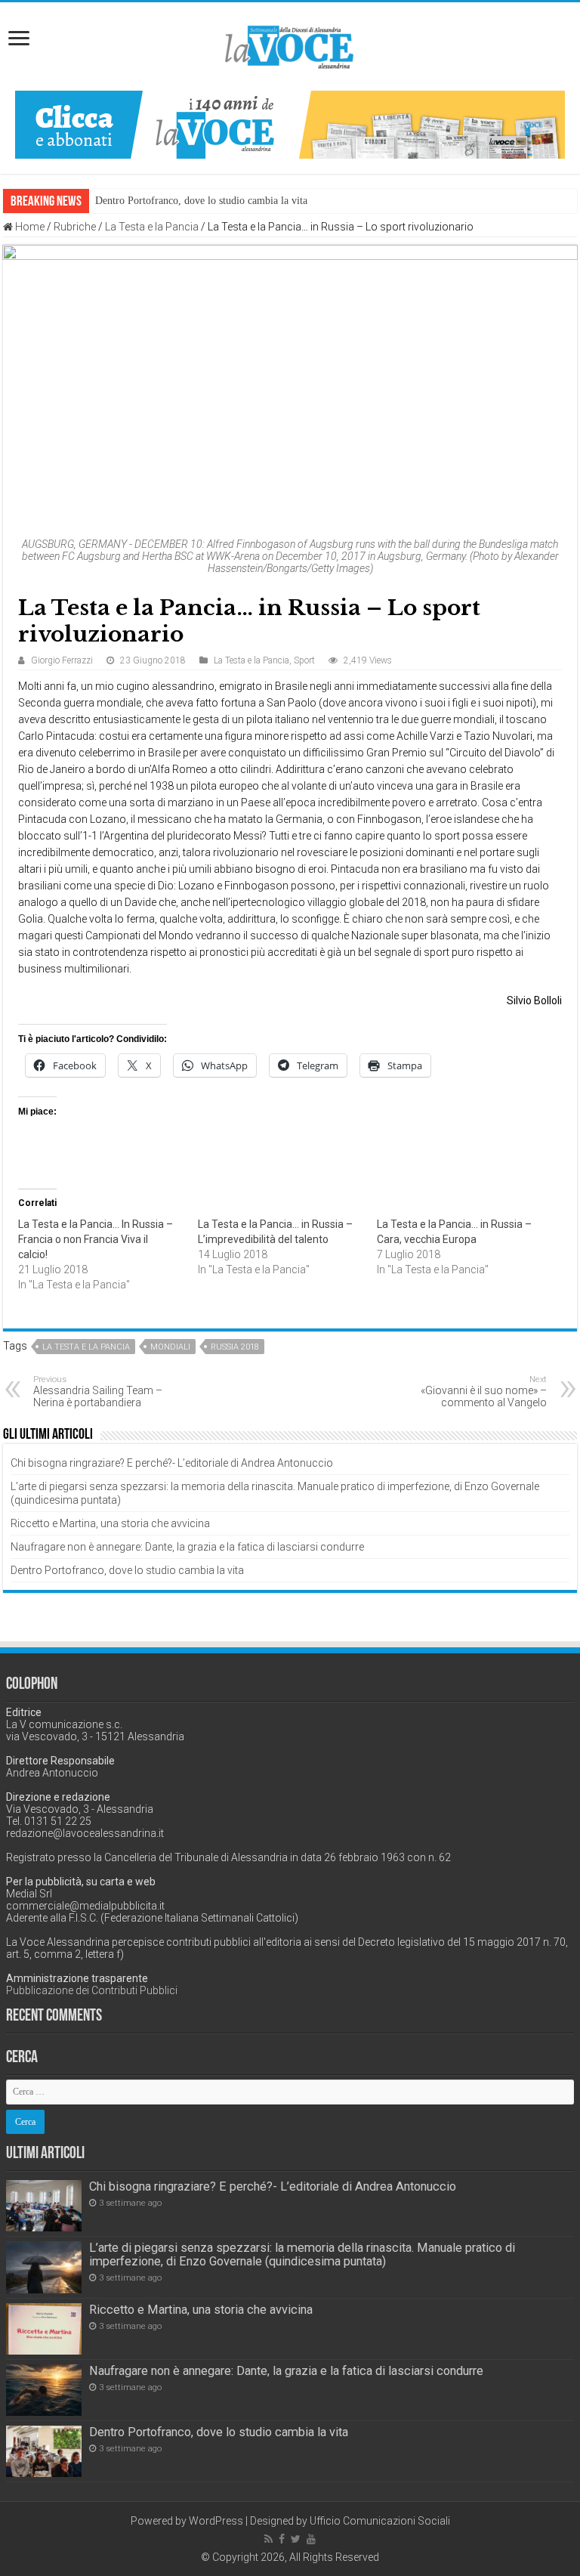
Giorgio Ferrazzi (62, 660)
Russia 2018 (235, 1347)
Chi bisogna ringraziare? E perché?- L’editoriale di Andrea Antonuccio (172, 1463)
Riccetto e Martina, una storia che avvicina (110, 1523)
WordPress (216, 2521)
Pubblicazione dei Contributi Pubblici (92, 1990)
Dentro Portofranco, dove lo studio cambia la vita (201, 201)
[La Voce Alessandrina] (290, 44)
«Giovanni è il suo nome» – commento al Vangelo (484, 1392)
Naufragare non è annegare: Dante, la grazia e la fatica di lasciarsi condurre (187, 1547)
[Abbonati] (290, 124)
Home (29, 227)
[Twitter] (296, 2539)
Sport (304, 660)
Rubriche (75, 227)
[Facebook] (282, 2539)
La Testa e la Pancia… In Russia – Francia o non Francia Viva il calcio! (96, 1239)
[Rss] (268, 2539)
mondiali (170, 1347)
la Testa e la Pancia (86, 1347)
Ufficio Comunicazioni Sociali (380, 2521)
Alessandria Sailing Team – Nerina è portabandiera (98, 1392)
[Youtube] (311, 2539)
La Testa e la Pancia (152, 227)
